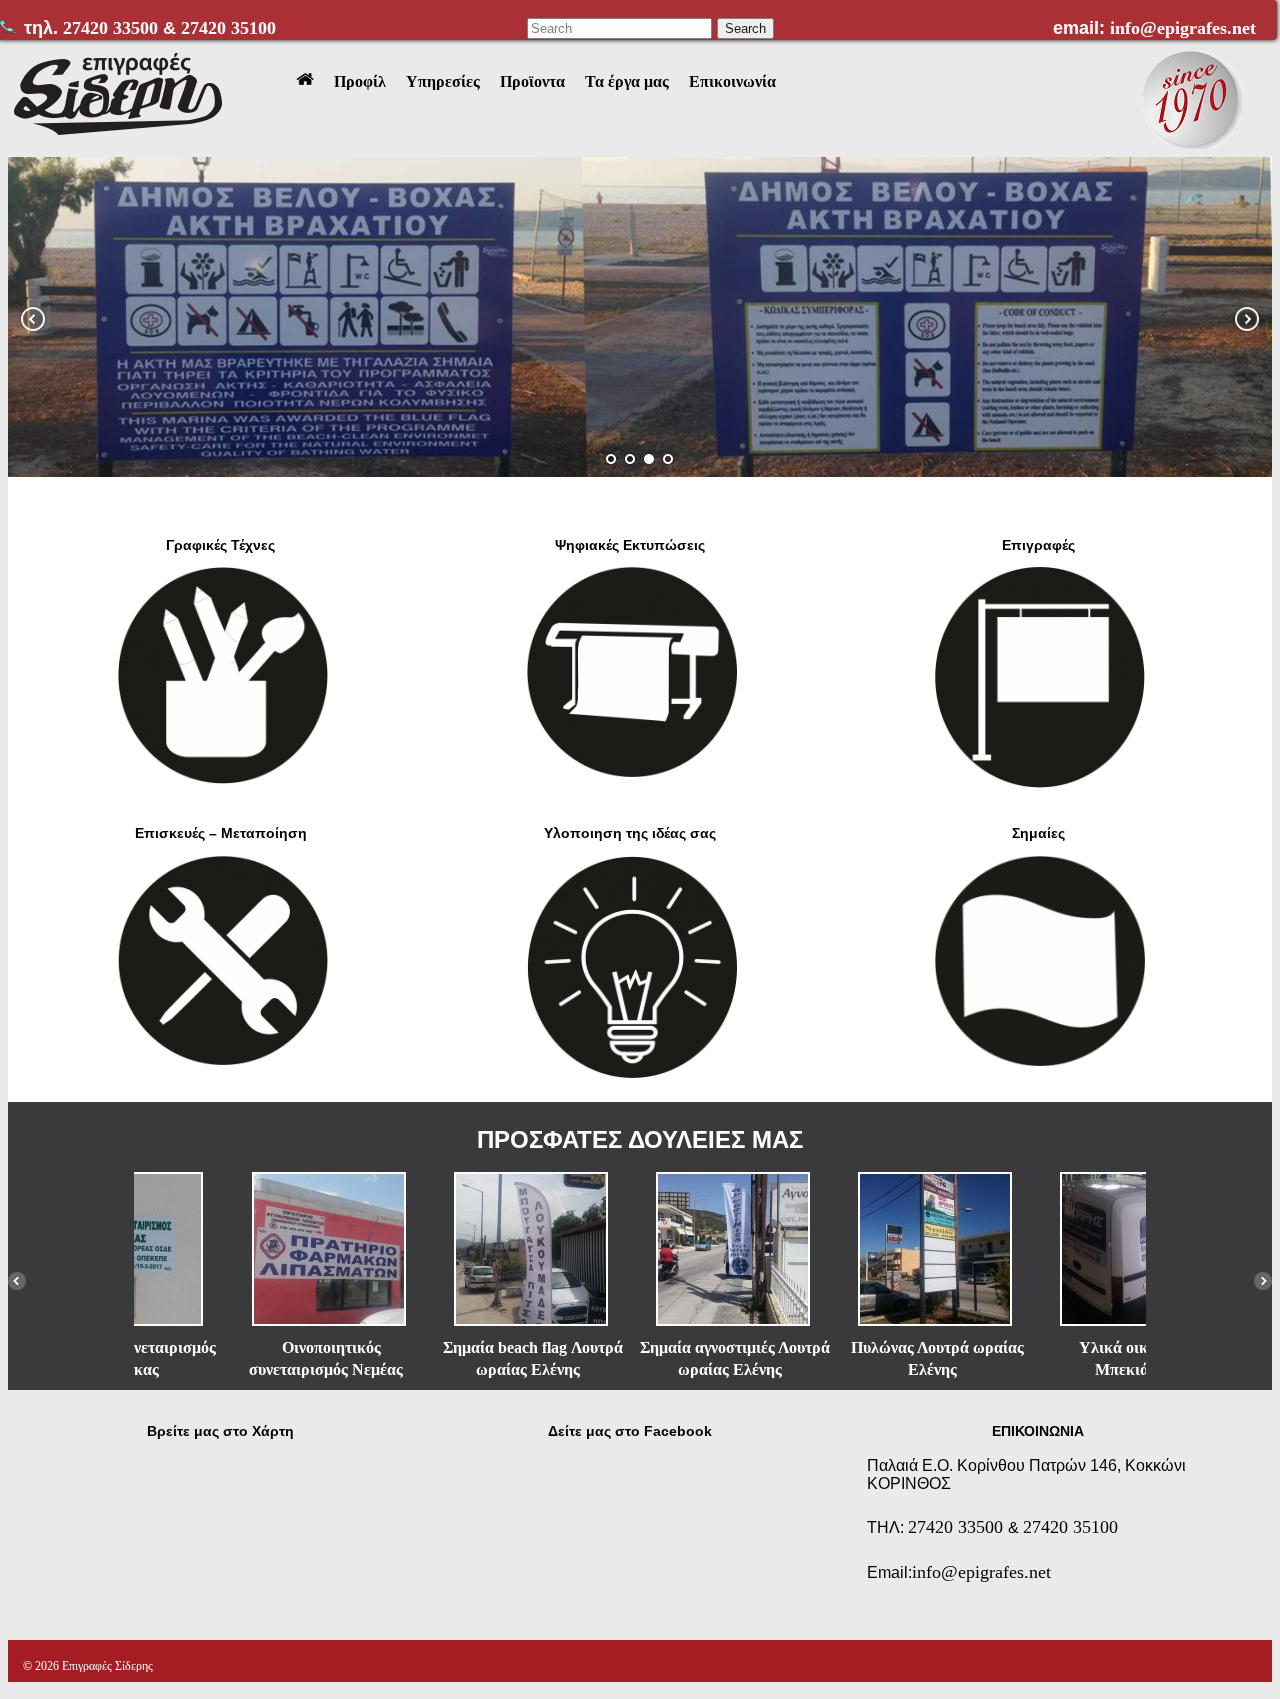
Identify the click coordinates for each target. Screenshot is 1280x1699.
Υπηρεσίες (443, 81)
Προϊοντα (532, 81)
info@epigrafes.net (1183, 28)
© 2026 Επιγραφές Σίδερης (88, 1666)
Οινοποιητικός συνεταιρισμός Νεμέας (233, 1358)
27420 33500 (113, 28)
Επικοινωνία (732, 81)
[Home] (305, 82)
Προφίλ (360, 81)
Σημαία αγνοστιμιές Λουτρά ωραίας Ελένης (642, 1358)
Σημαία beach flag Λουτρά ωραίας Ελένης (440, 1358)
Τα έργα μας (627, 81)
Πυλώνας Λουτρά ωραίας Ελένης (844, 1358)
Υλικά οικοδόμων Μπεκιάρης (1046, 1358)
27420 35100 (228, 28)
